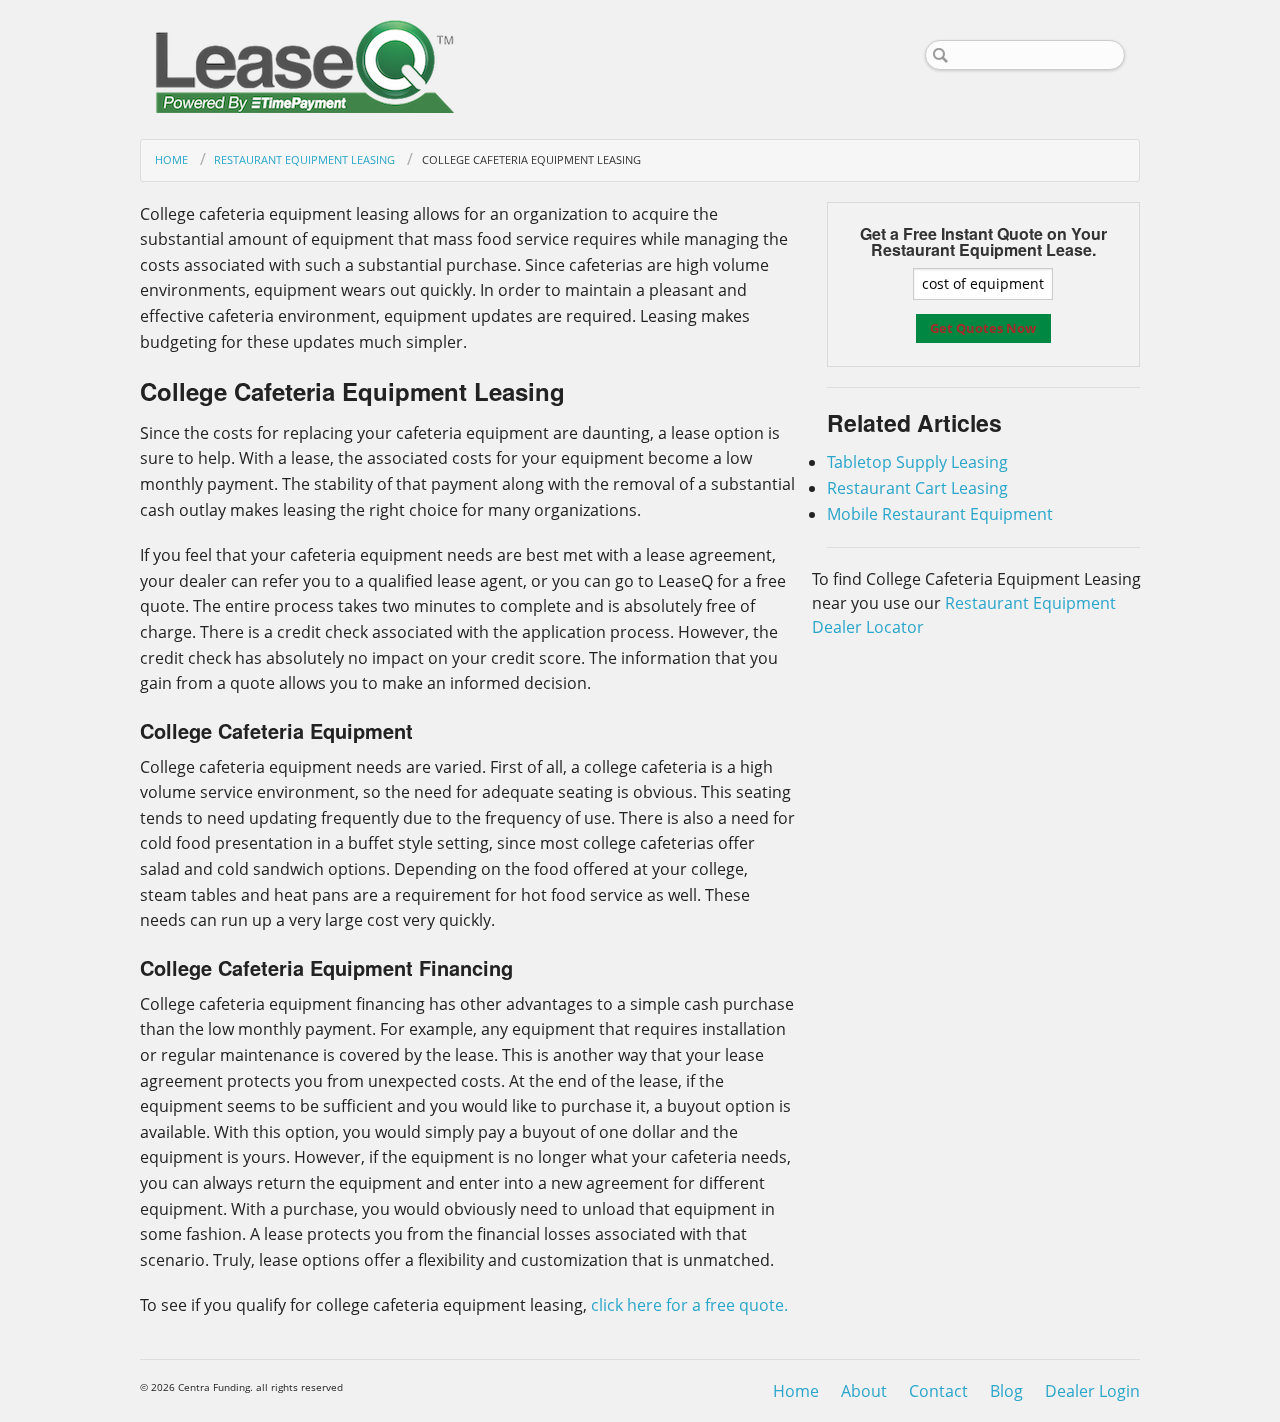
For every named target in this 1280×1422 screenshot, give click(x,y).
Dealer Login (1092, 1391)
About (864, 1391)
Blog (1006, 1391)
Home (171, 159)
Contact (938, 1391)
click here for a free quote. (689, 1305)
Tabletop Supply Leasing (917, 462)
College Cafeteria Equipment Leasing (531, 159)
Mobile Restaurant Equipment (940, 514)
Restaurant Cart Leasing (917, 488)
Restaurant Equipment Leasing (304, 159)
